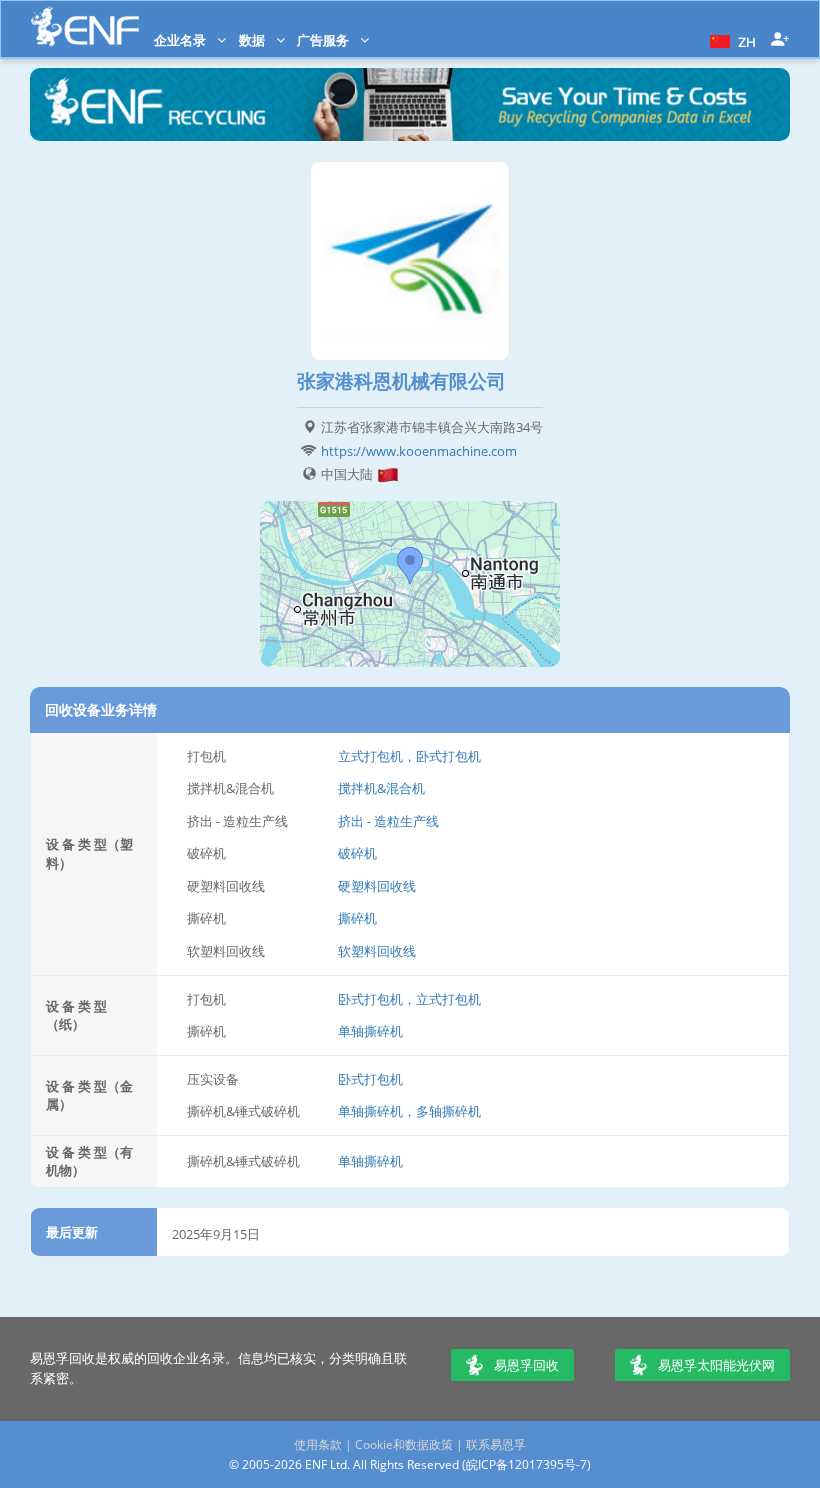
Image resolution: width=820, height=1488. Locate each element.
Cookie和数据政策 (404, 1444)
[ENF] (85, 26)
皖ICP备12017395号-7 (526, 1464)
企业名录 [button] (181, 40)
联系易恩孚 (496, 1444)
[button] (730, 40)
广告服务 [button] (324, 40)
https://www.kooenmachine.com (419, 451)
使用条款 (318, 1444)
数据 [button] (253, 40)
